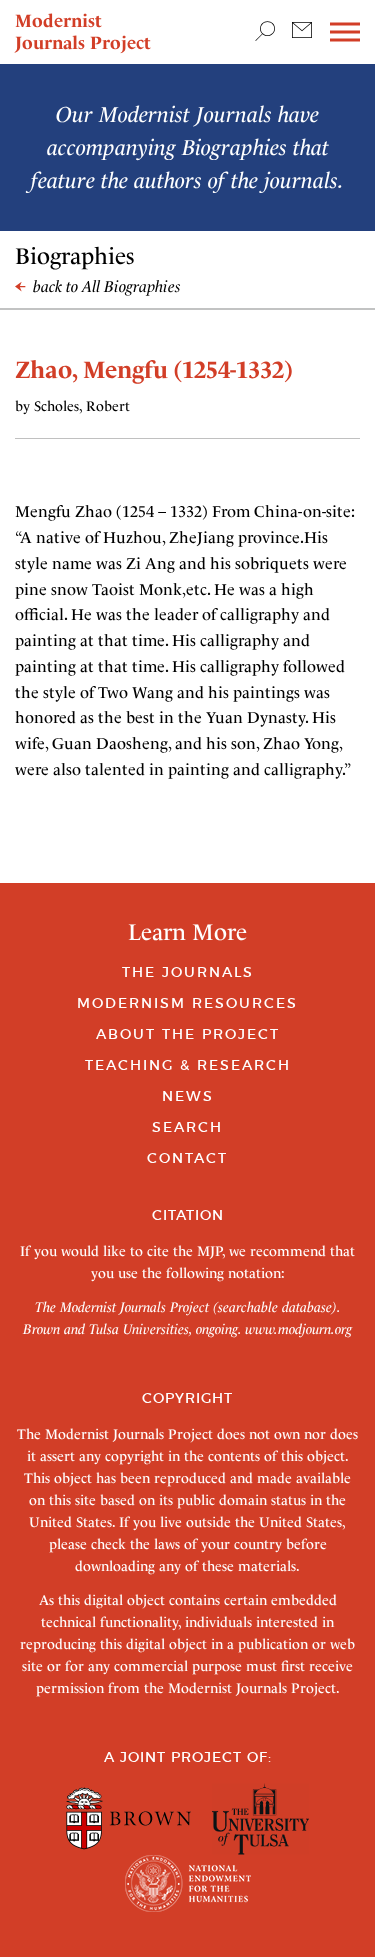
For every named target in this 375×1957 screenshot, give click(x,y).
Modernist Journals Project (83, 31)
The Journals (188, 972)
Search (187, 1127)
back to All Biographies (105, 286)
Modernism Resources (187, 1003)
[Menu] (345, 32)
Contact (187, 1158)
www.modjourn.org (298, 1329)
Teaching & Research (188, 1065)
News (188, 1096)
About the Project (188, 1034)
